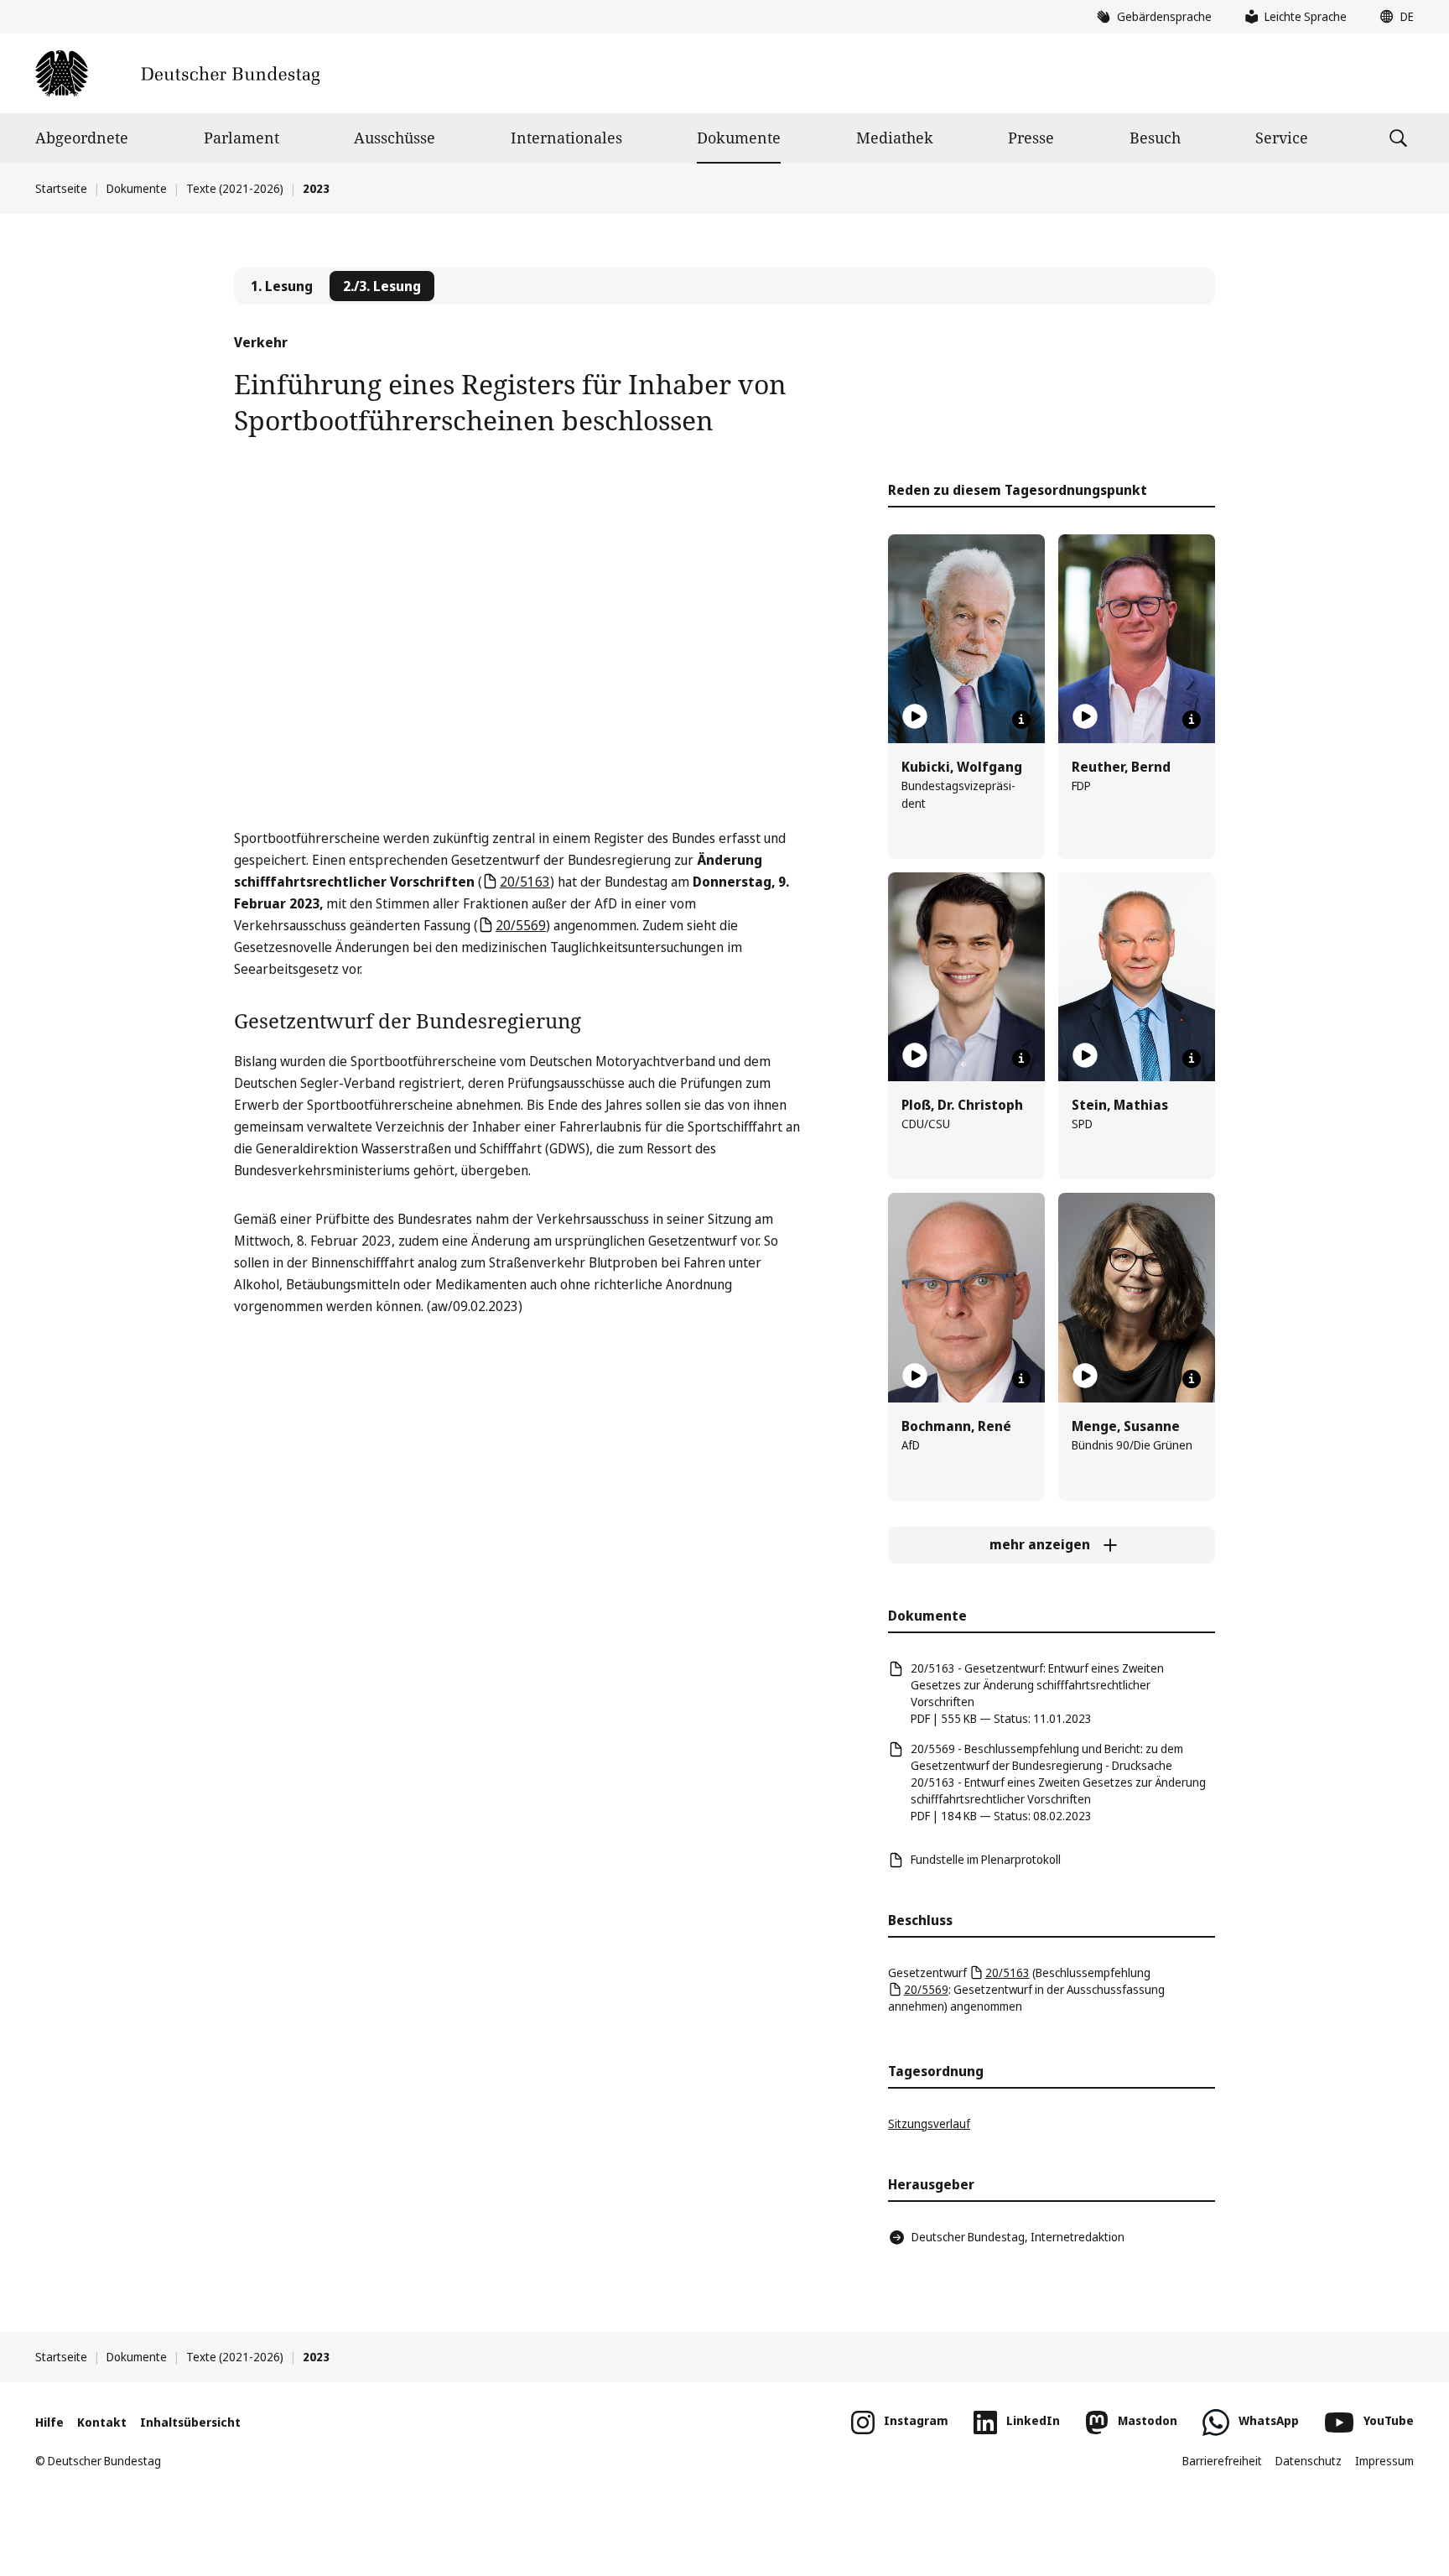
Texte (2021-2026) (235, 188)
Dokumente (739, 138)
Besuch (1155, 138)
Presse (1031, 138)
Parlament (241, 138)
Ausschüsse (395, 138)
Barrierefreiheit (1222, 2461)
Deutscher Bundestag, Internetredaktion (1018, 2237)
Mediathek (895, 138)
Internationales (566, 138)
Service (1282, 138)
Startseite (61, 188)
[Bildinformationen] (1021, 720)
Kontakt (102, 2422)
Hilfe (49, 2422)
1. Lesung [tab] (282, 286)
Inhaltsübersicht (190, 2422)
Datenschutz (1309, 2461)
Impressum (1384, 2461)
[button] (1393, 17)
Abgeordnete (82, 138)
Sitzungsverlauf (929, 2123)
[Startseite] (177, 73)
